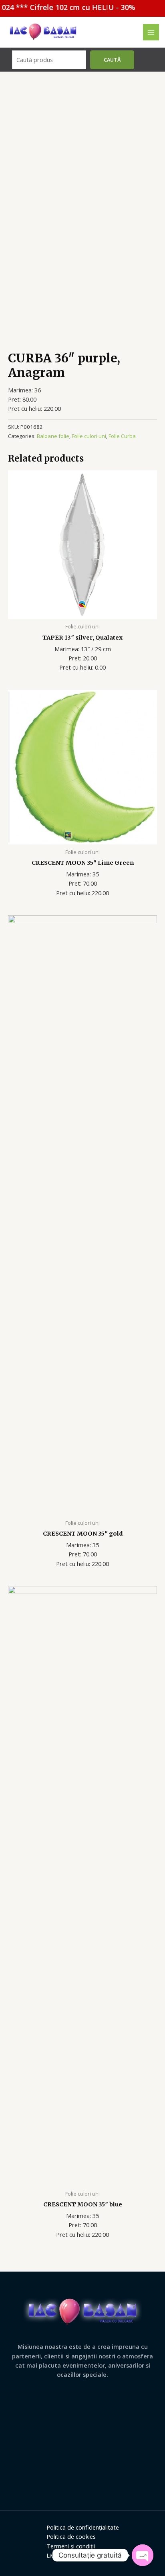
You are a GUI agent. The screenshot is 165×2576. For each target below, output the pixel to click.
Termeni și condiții (71, 2546)
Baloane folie (53, 436)
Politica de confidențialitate (83, 2527)
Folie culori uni (89, 436)
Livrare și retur (66, 2555)
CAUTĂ (112, 60)
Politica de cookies (71, 2536)
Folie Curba (122, 436)
